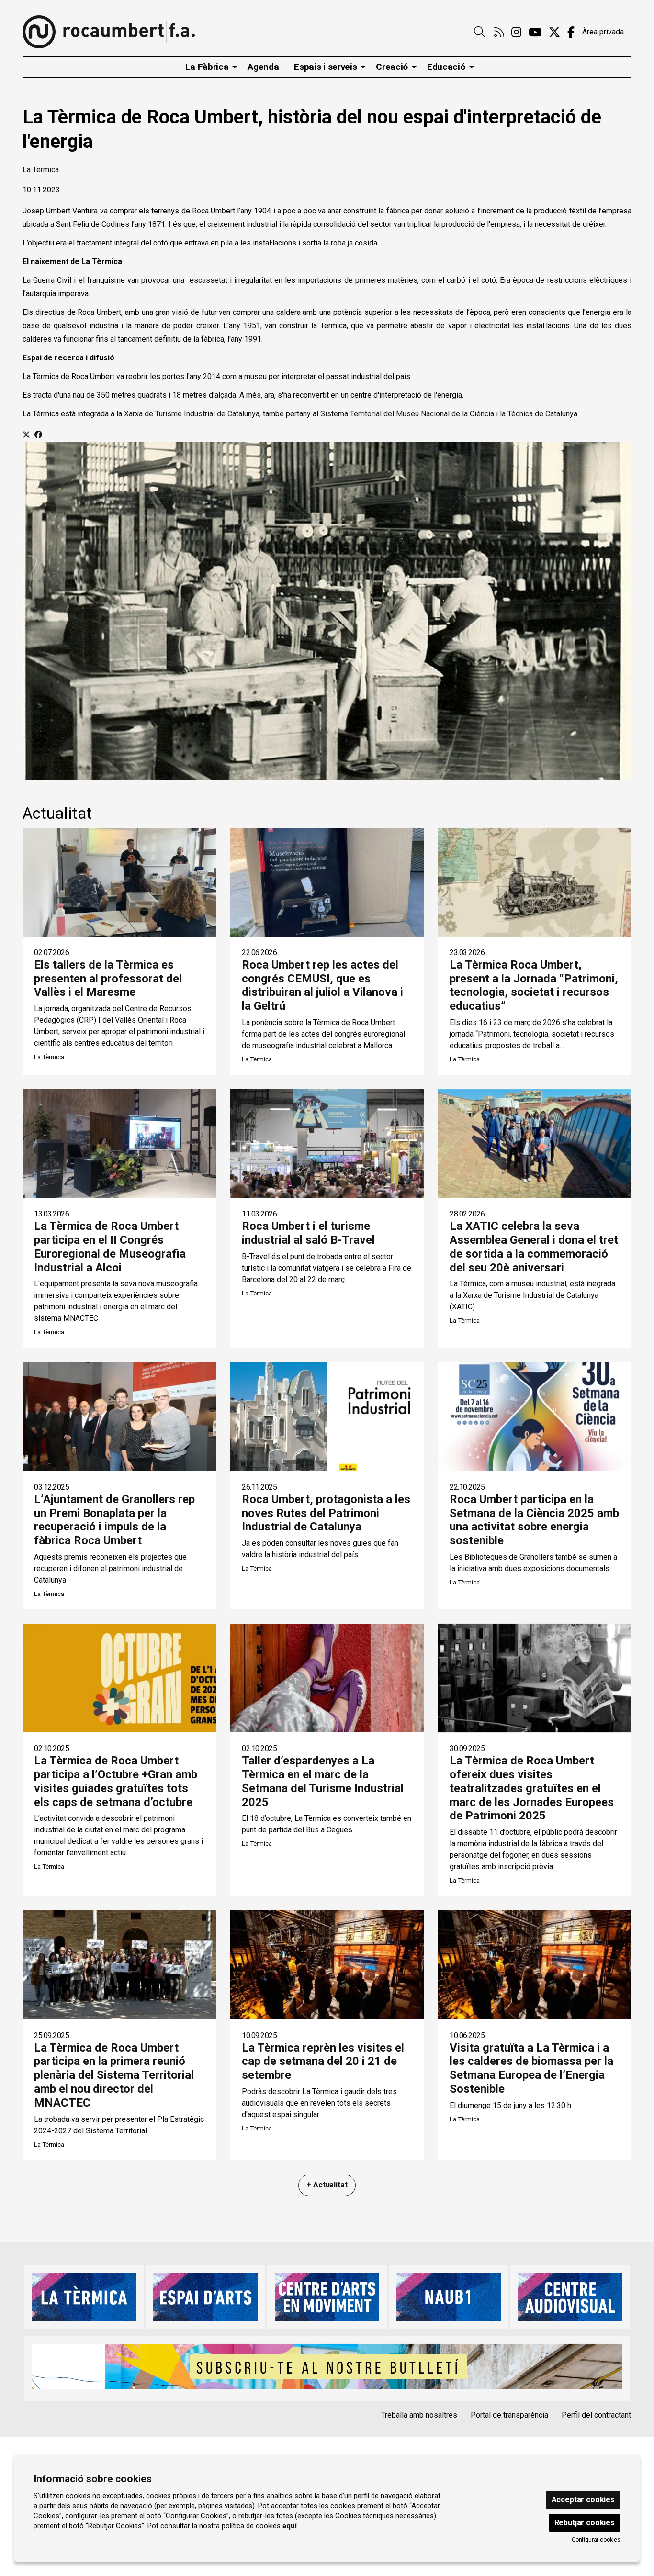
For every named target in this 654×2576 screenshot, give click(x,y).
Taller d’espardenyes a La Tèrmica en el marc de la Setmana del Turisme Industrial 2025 (323, 1781)
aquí (290, 2526)
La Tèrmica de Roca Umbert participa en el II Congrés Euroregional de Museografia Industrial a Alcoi (110, 1247)
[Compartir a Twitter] (26, 435)
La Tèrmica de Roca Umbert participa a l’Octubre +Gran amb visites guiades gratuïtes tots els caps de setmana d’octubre (116, 1781)
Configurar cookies (596, 2540)
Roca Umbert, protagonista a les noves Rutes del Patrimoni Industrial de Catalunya (326, 1513)
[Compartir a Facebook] (38, 435)
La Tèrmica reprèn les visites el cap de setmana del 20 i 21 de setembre (323, 2062)
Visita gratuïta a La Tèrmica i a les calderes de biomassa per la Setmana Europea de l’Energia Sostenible (531, 2068)
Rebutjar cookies (585, 2523)
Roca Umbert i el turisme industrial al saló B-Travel (308, 1233)
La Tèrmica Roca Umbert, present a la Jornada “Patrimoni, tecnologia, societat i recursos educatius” (534, 985)
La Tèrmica (41, 170)
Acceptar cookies (583, 2500)
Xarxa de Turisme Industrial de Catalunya (192, 414)
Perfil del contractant (596, 2415)
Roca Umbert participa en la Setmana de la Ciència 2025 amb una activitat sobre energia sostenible (534, 1520)
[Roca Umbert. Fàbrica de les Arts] (109, 32)
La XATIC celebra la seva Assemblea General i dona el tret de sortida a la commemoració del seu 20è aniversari (534, 1247)
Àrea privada (603, 32)
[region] (327, 611)
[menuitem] (499, 33)
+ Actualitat (327, 2185)
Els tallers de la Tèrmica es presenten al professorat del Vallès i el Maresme (108, 979)
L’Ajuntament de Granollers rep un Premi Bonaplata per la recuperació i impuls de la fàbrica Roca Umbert (114, 1520)
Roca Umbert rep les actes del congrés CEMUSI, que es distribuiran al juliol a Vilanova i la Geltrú (322, 985)
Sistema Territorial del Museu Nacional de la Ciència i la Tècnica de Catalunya (449, 414)
